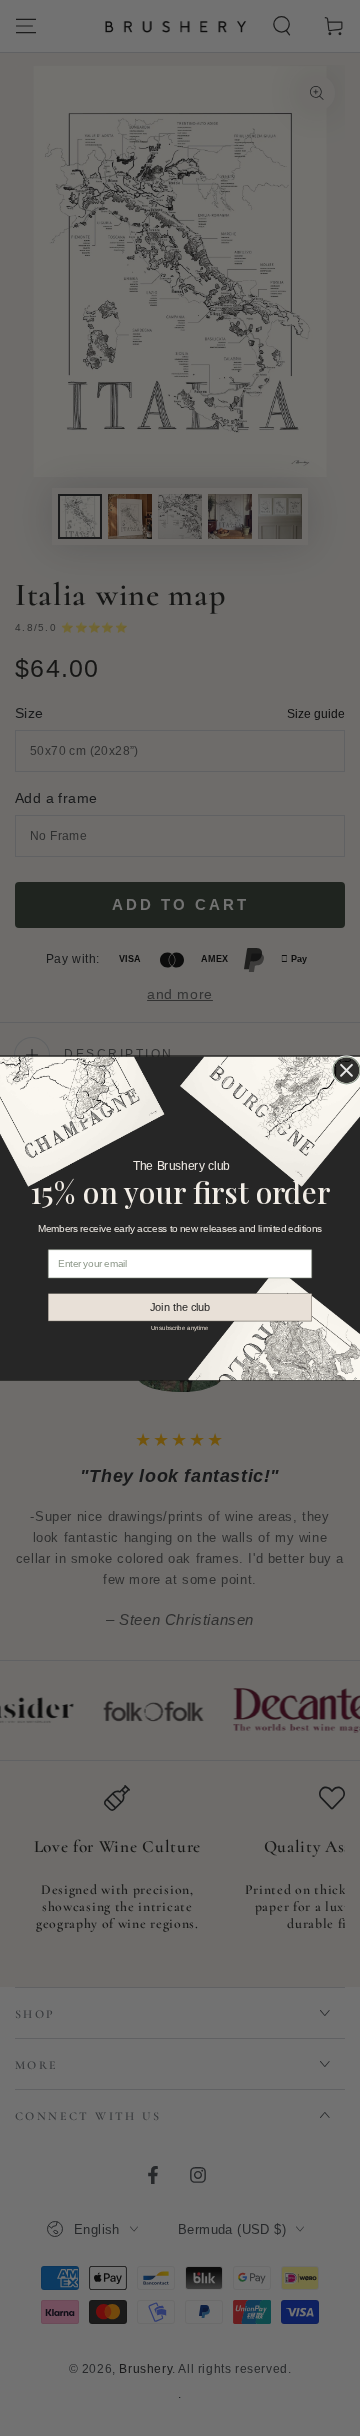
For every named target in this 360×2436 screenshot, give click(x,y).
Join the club (180, 1307)
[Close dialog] (346, 1069)
